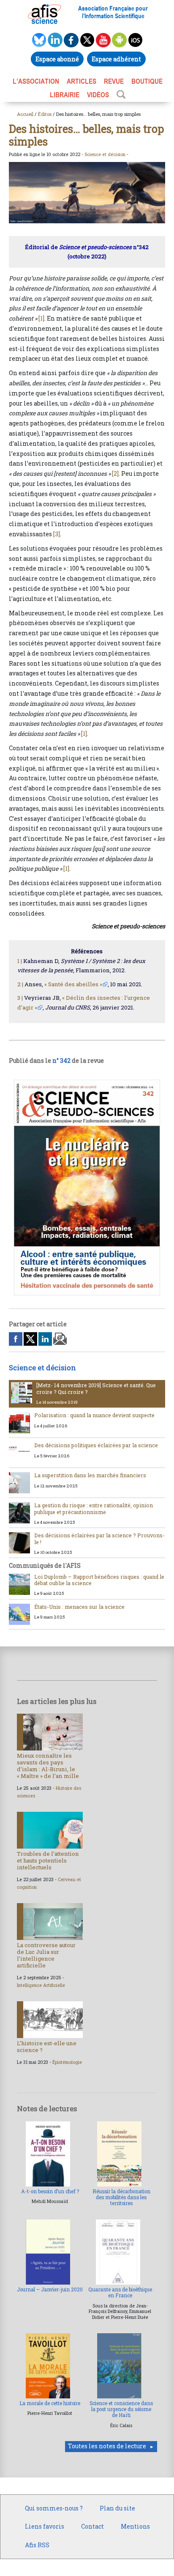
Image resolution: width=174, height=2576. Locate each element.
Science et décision (105, 154)
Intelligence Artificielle (41, 1985)
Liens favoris (45, 2526)
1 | (20, 961)
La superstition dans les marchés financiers (90, 1475)
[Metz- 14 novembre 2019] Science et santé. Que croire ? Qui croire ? (96, 1388)
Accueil (25, 114)
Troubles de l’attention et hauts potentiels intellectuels (48, 1860)
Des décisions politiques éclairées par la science (96, 1445)
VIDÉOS (98, 95)
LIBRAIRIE (65, 95)
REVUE (114, 81)
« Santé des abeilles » (73, 984)
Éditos (45, 114)
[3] (57, 534)
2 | (20, 984)
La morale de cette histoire (50, 2403)
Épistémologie (67, 2062)
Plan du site (117, 2508)
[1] (41, 318)
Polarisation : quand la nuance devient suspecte (94, 1415)
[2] (115, 473)
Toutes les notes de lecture (107, 2446)
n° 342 (61, 1060)
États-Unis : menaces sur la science (79, 1607)
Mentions (135, 2526)
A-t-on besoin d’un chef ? (50, 2191)
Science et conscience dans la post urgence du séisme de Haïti (121, 2409)
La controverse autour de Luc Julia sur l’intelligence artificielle (46, 1955)
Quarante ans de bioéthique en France (120, 2292)
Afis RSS (37, 2545)
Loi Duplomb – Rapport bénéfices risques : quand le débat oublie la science (99, 1580)
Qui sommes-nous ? (54, 2508)
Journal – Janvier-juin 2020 (50, 2289)
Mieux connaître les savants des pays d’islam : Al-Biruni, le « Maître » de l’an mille (48, 1766)
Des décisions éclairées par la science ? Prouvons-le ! (99, 1538)
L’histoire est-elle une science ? (47, 2047)
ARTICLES (82, 81)
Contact (92, 2526)
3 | (20, 998)
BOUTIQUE (147, 81)
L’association (36, 81)
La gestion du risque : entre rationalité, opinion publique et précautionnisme (94, 1508)
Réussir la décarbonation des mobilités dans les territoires (121, 2197)
